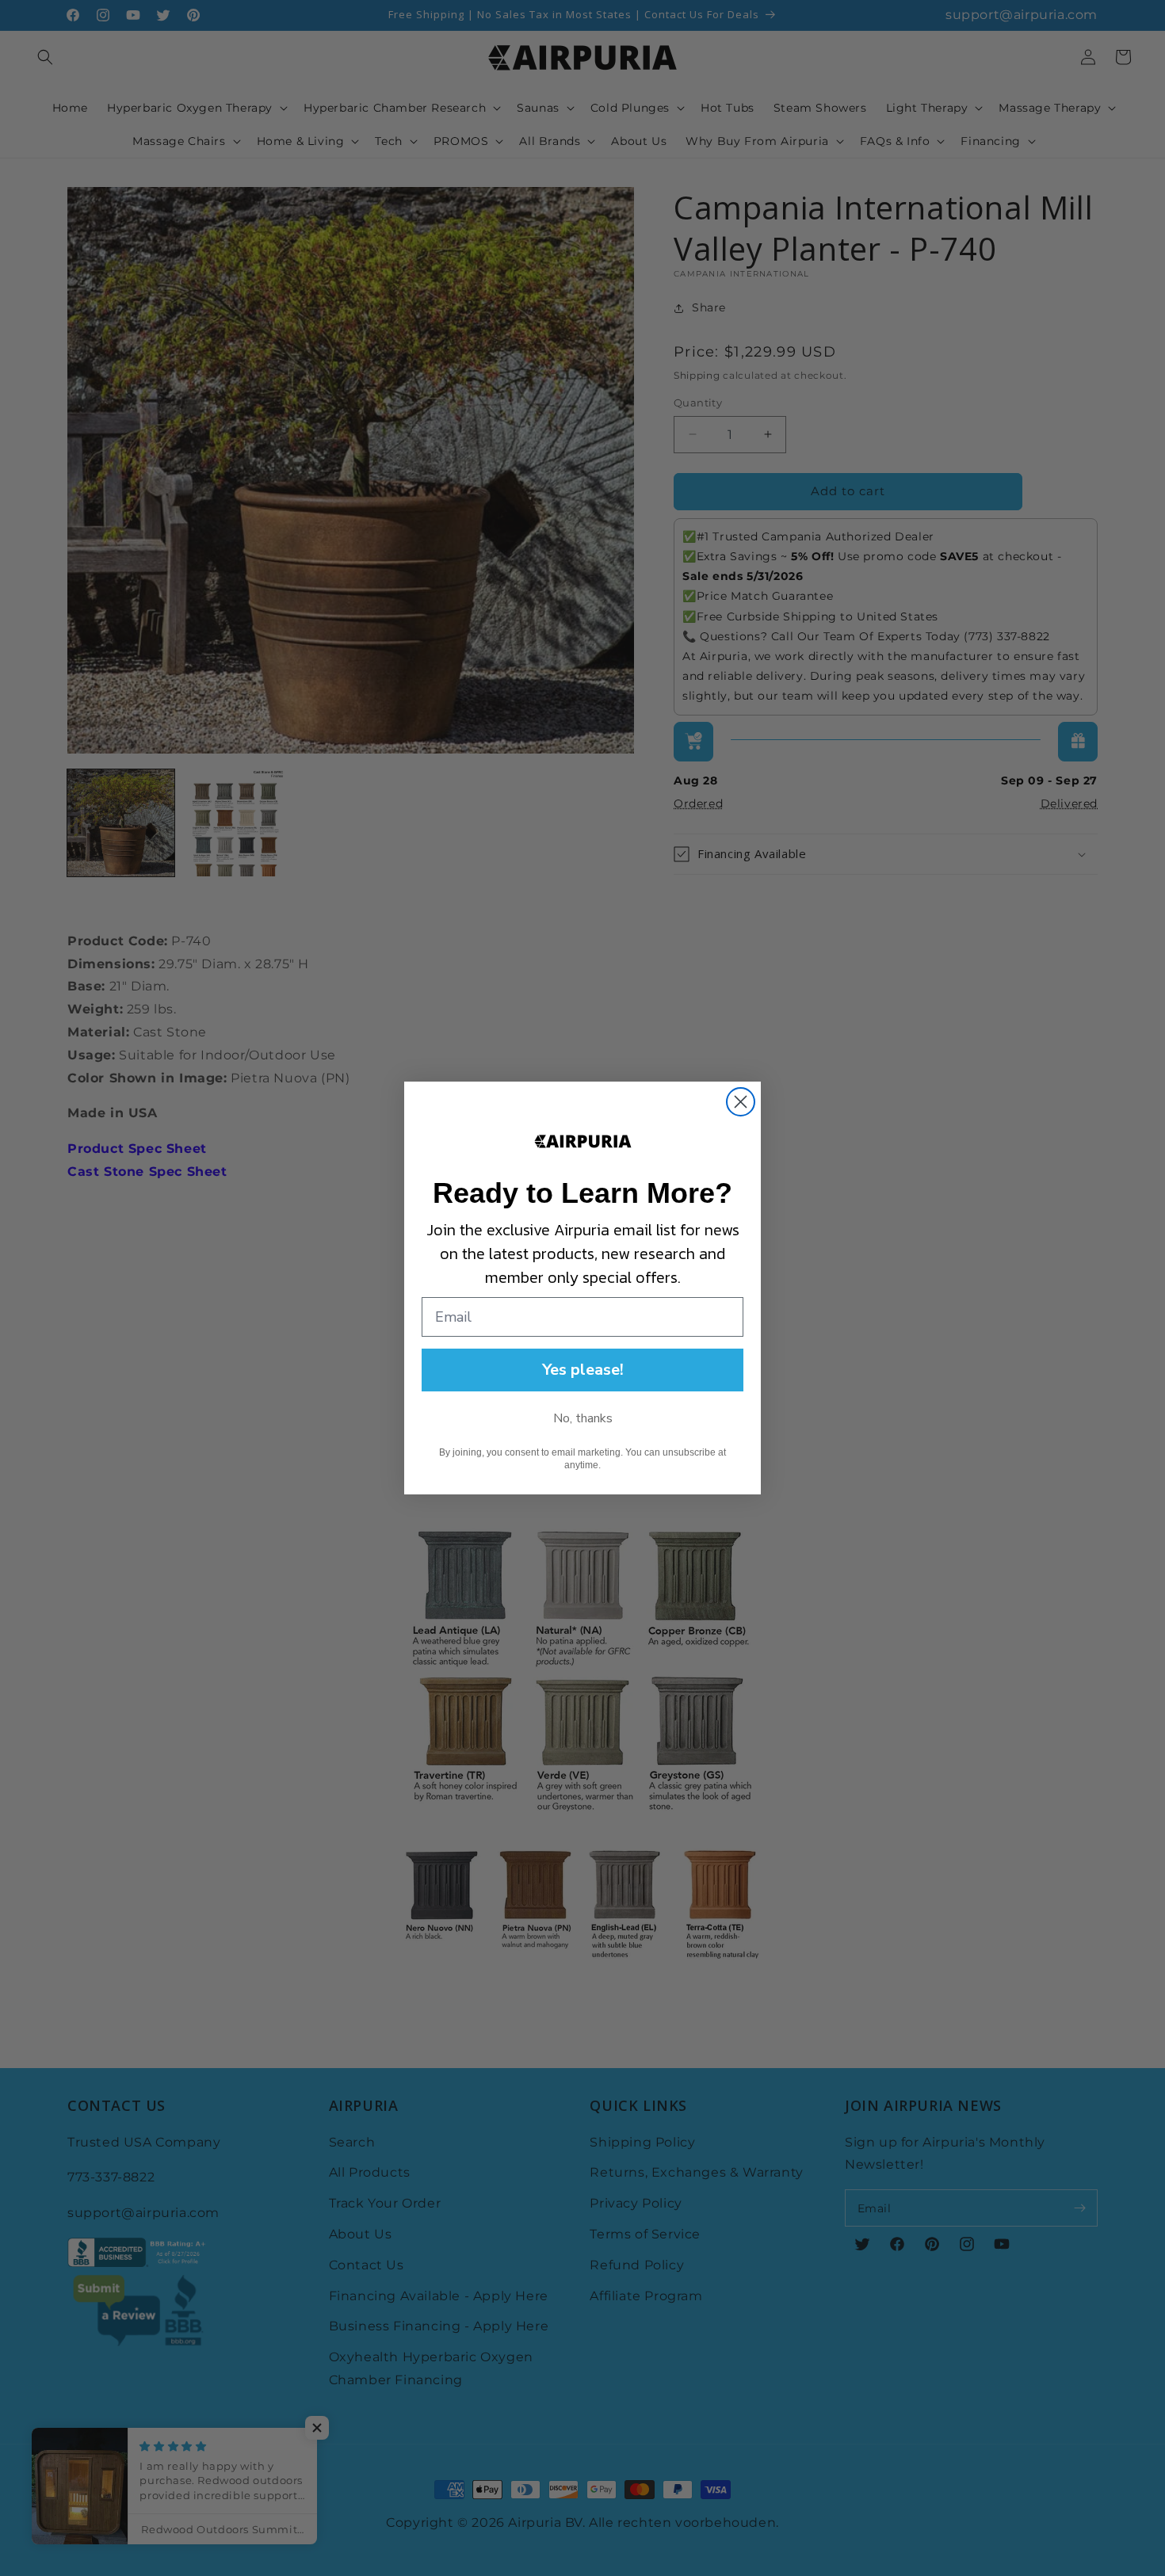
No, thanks (583, 1418)
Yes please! (583, 1370)
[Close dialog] (741, 1102)
